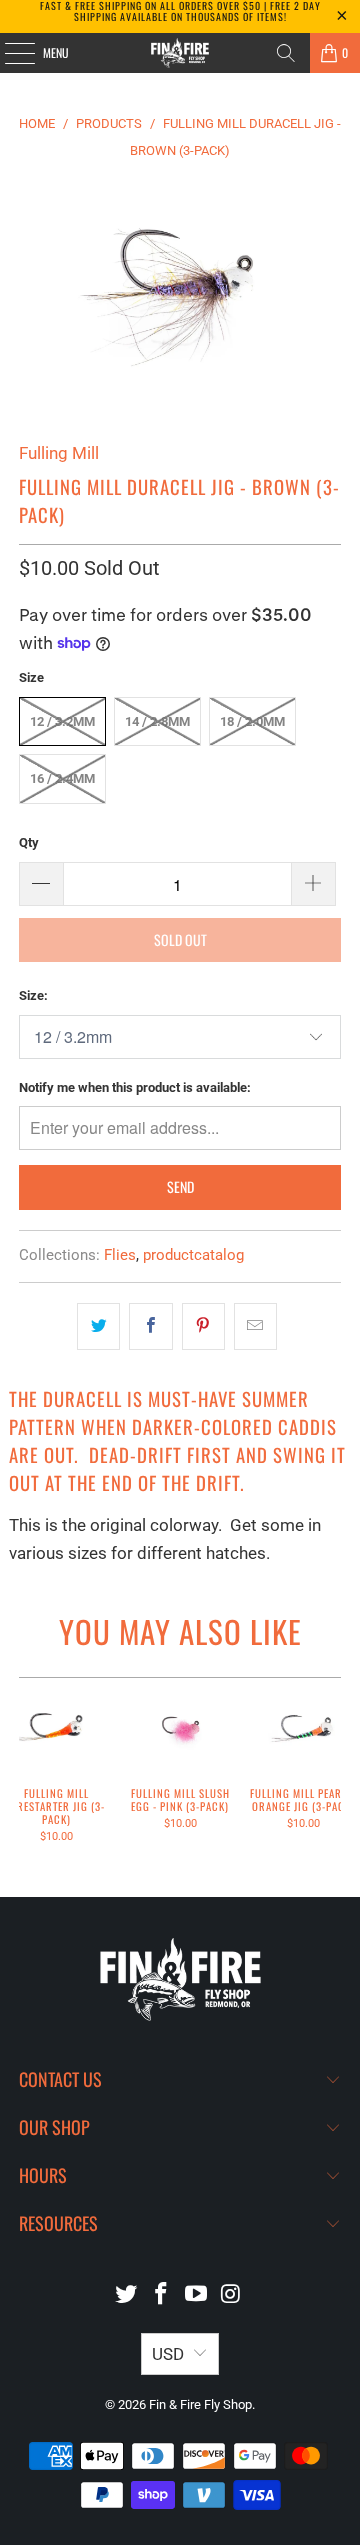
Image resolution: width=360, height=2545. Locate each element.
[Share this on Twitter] (98, 1326)
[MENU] (8, 53)
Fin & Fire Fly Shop (200, 2404)
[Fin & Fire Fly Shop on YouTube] (197, 2295)
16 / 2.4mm (62, 778)
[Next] (334, 1772)
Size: (33, 995)
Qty (29, 842)
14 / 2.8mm (157, 721)
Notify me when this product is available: (135, 1087)
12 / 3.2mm (62, 721)
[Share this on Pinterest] (203, 1326)
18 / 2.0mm (252, 721)
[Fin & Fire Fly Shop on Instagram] (231, 2295)
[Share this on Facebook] (150, 1326)
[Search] (286, 53)
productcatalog (193, 1255)
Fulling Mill (59, 453)
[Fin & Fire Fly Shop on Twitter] (127, 2295)
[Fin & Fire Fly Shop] (180, 53)
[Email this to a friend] (255, 1326)
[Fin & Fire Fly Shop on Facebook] (162, 2295)
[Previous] (26, 1772)
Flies (120, 1255)
